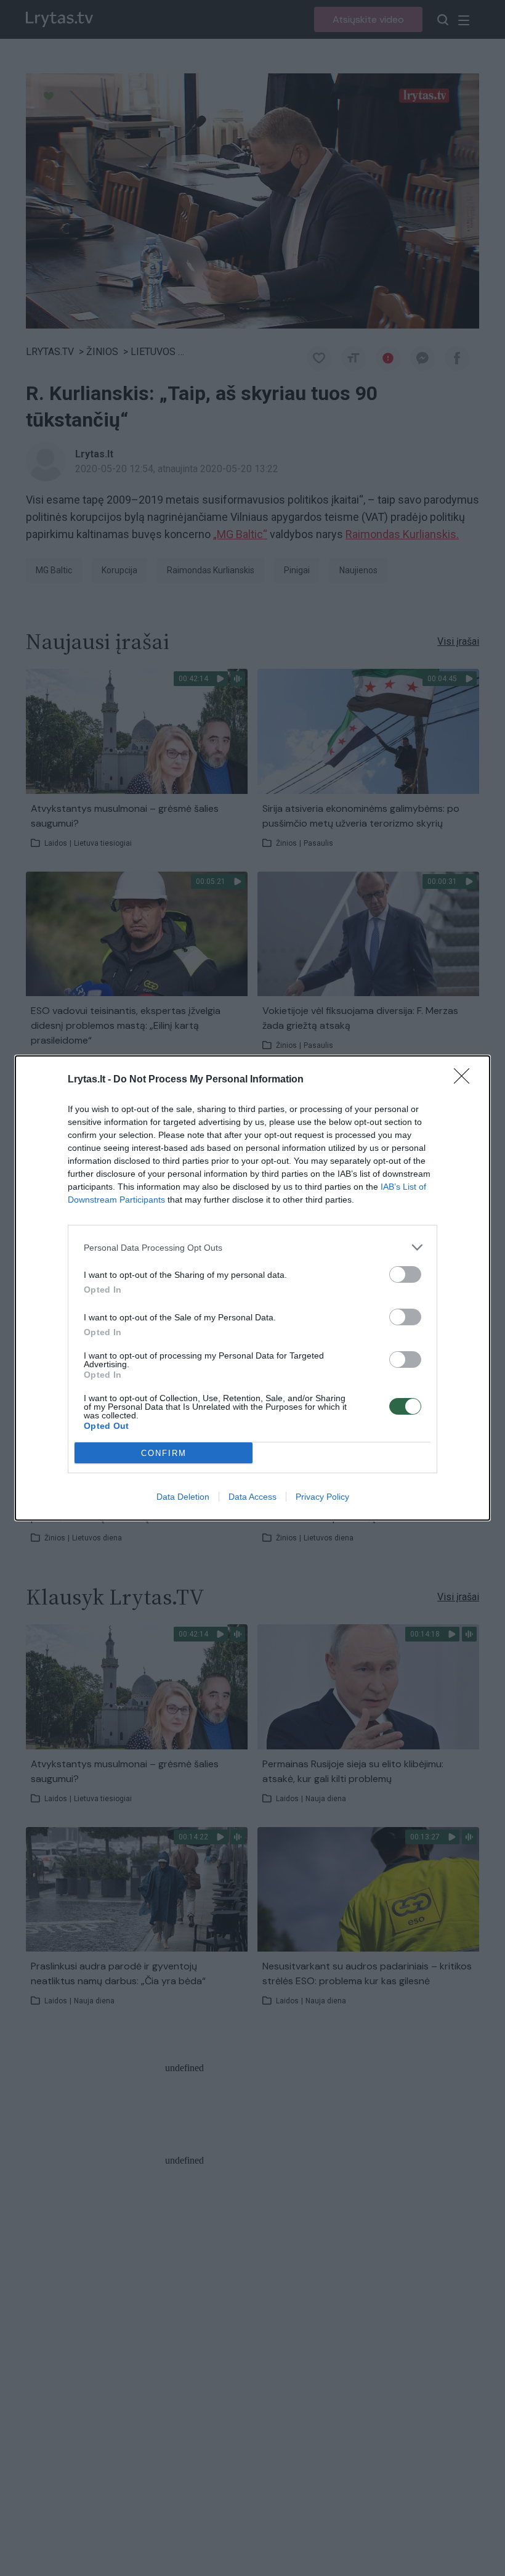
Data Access (252, 1497)
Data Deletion (183, 1497)
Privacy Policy (322, 1497)
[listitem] (252, 1247)
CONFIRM (164, 1453)
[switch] (405, 1274)
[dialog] (252, 1288)
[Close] (466, 1080)
